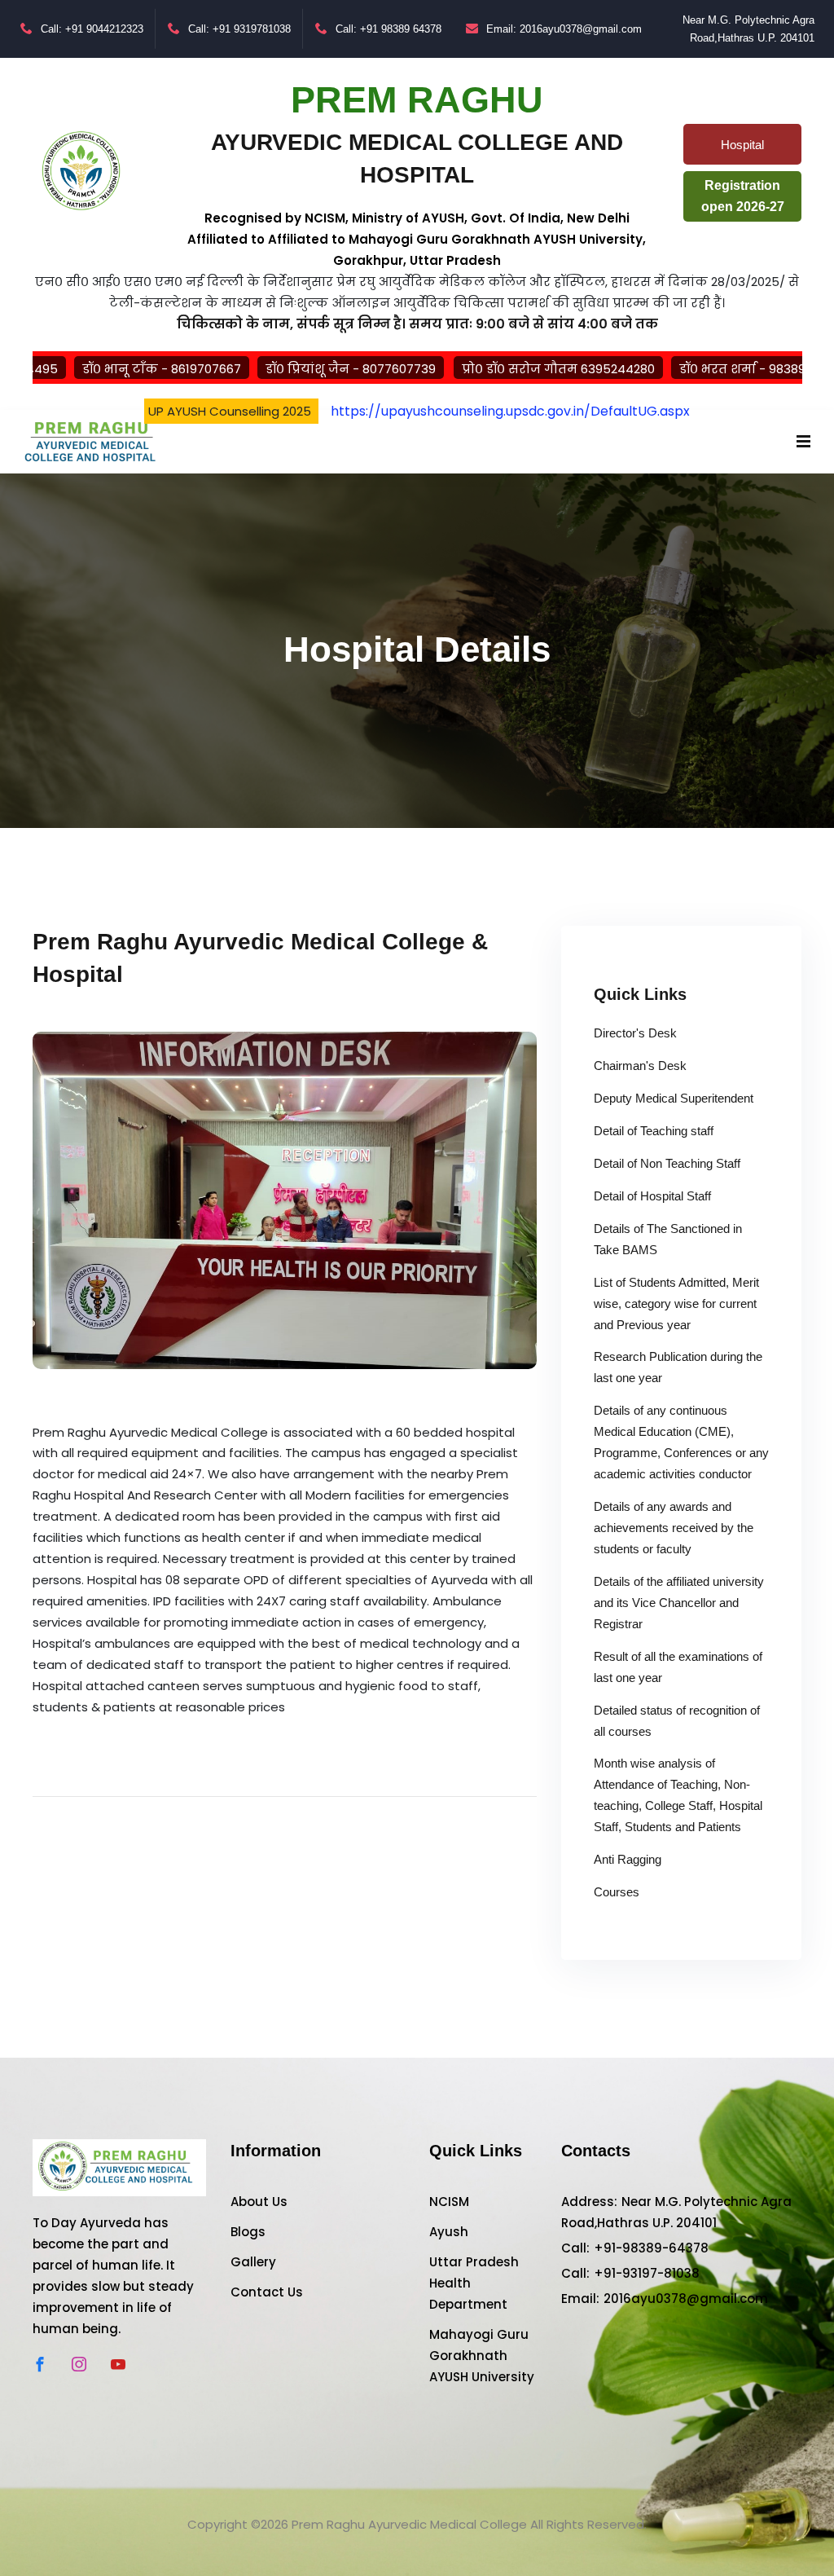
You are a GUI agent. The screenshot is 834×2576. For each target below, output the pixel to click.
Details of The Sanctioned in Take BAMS (668, 1239)
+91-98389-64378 (651, 2248)
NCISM (449, 2202)
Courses (617, 1892)
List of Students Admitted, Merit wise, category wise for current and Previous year (676, 1303)
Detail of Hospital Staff (652, 1196)
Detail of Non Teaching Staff (667, 1163)
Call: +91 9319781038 (239, 29)
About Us (259, 2202)
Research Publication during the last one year (678, 1367)
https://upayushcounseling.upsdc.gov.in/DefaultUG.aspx (510, 411)
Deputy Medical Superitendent (674, 1098)
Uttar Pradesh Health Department (474, 2283)
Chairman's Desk (640, 1066)
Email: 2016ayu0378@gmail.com (564, 29)
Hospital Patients (738, 151)
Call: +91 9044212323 (92, 29)
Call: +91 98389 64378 (388, 29)
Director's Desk (635, 1033)
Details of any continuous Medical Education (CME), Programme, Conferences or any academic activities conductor (681, 1442)
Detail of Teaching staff (654, 1131)
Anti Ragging (628, 1859)
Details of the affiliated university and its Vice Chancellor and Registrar (679, 1603)
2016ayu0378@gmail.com (686, 2299)
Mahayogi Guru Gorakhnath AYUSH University (482, 2356)
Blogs (248, 2232)
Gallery (253, 2262)
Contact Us (267, 2292)
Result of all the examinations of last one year (678, 1667)
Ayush (449, 2232)
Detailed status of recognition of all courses (677, 1721)
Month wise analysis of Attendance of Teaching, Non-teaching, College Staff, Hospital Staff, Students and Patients (678, 1795)
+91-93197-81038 (647, 2273)
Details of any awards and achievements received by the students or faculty (674, 1528)
